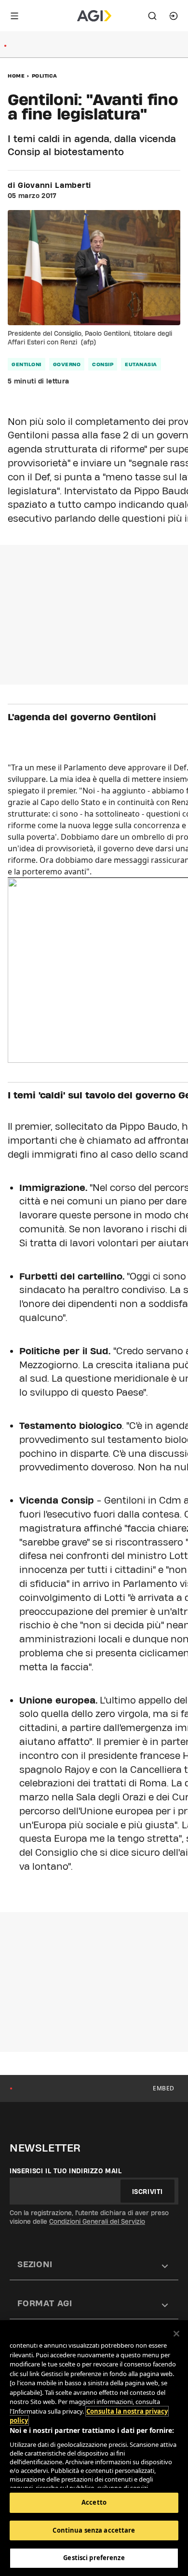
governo (67, 364)
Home (16, 76)
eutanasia (141, 364)
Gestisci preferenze (94, 2558)
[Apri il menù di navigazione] (14, 16)
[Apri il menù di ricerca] (152, 16)
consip (103, 364)
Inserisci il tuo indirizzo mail (66, 2171)
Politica (45, 76)
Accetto (94, 2502)
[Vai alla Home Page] (94, 16)
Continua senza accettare (94, 2530)
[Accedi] (174, 16)
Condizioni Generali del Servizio (97, 2221)
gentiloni (27, 364)
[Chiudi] (176, 2334)
